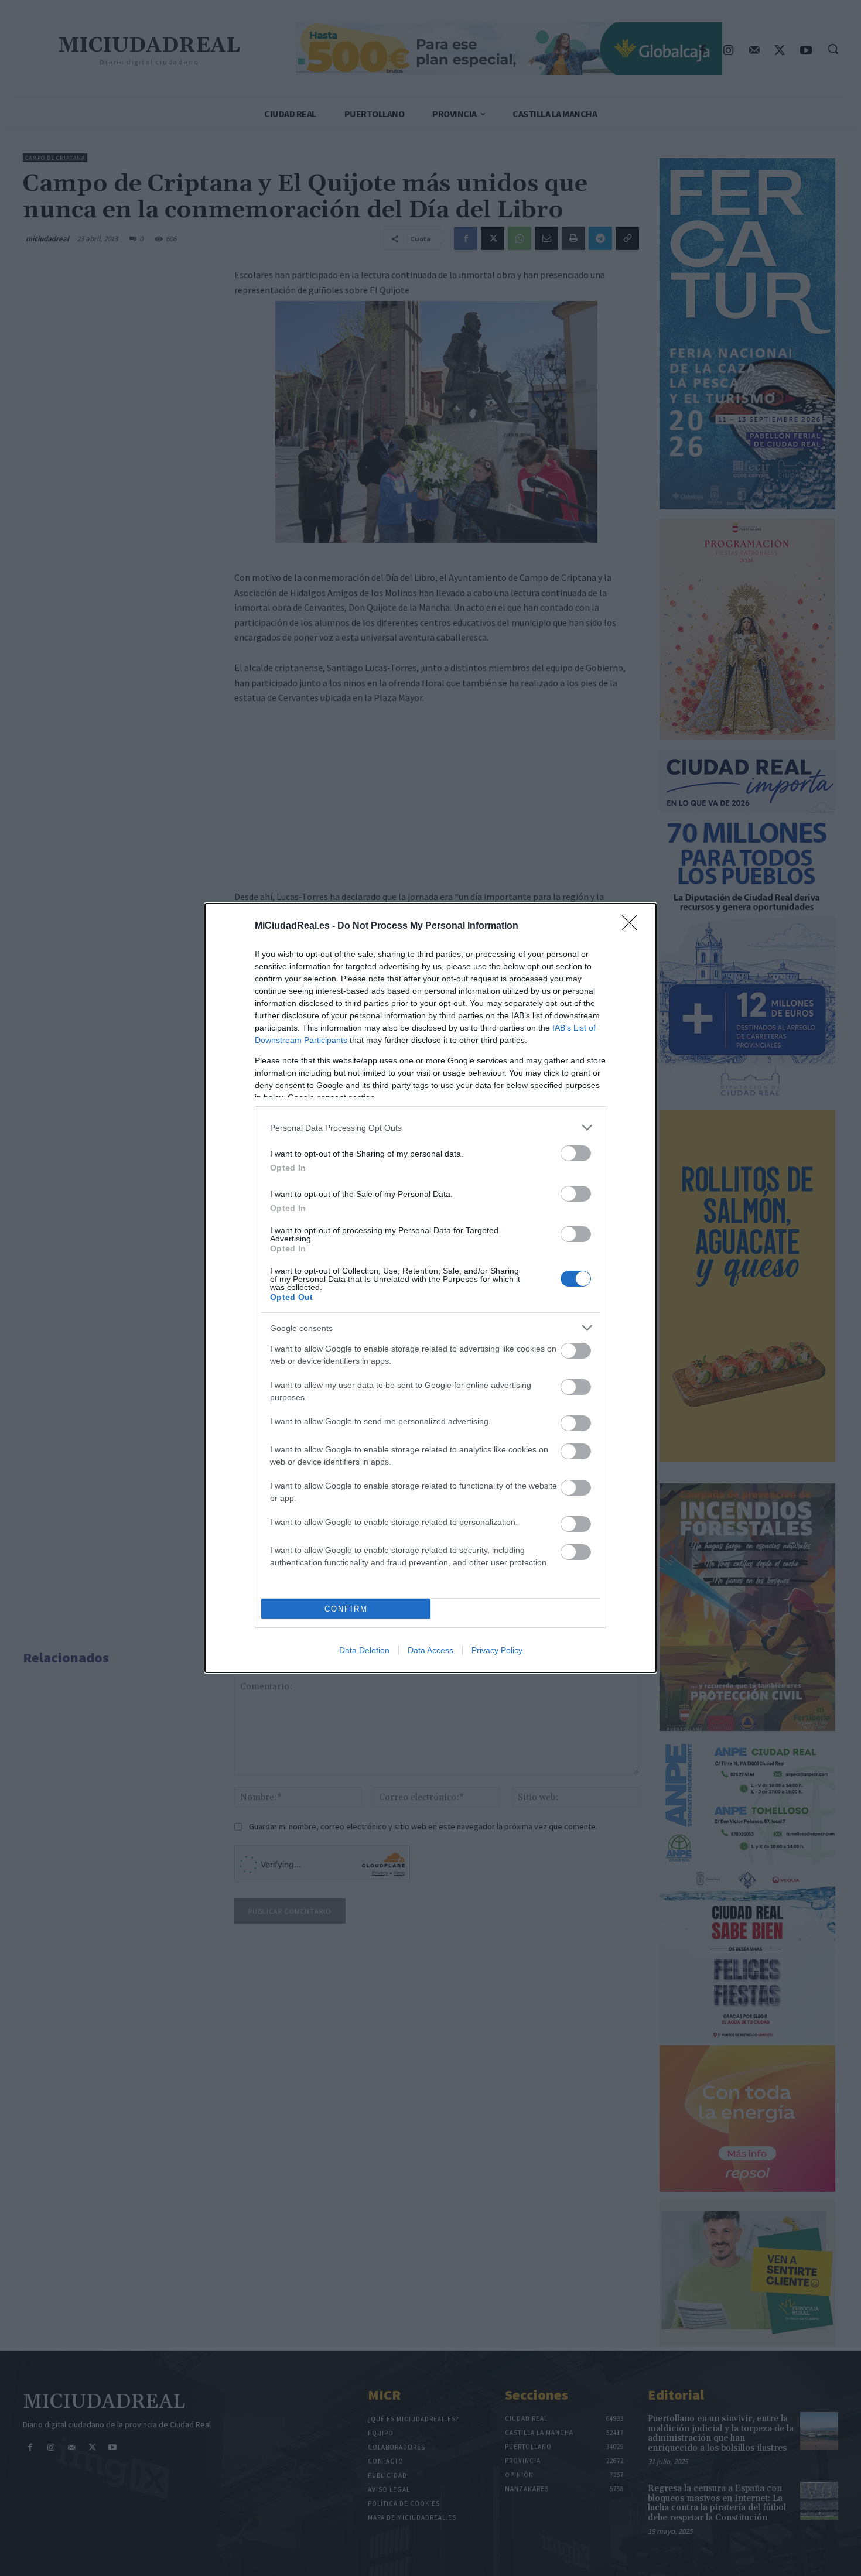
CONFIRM (346, 1609)
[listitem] (430, 1128)
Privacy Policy (497, 1650)
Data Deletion (364, 1650)
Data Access (430, 1650)
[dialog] (430, 1288)
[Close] (633, 926)
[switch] (576, 1153)
